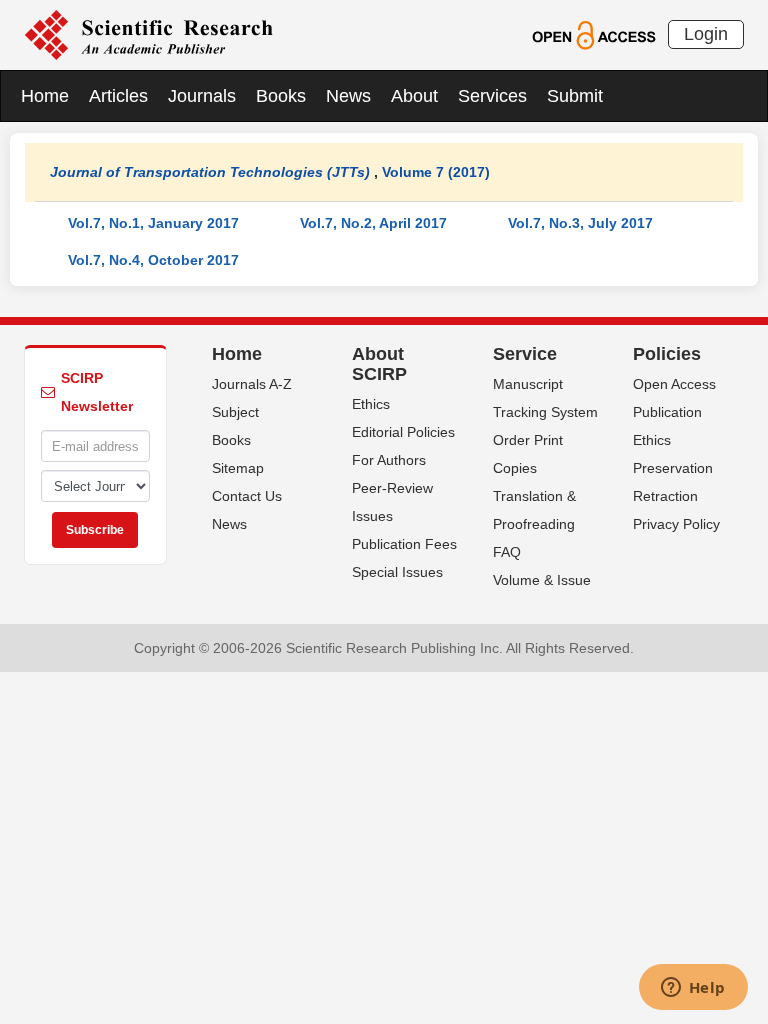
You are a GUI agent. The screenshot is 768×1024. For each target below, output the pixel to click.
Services (492, 96)
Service (525, 354)
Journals (202, 96)
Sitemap (238, 468)
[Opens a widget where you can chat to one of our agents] (693, 989)
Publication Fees (404, 544)
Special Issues (397, 572)
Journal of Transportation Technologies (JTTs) (210, 172)
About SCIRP (379, 364)
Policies (667, 354)
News (348, 96)
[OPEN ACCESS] (593, 34)
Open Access (674, 384)
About (414, 96)
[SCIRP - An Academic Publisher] (148, 34)
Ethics (371, 404)
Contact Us (247, 496)
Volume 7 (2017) (436, 172)
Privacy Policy (676, 524)
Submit (575, 96)
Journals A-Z (252, 384)
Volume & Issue (542, 580)
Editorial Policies (403, 432)
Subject (235, 412)
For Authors (389, 460)
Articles (118, 96)
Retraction (665, 496)
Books (281, 96)
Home (45, 96)
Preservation (673, 468)
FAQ (507, 552)
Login (706, 34)
